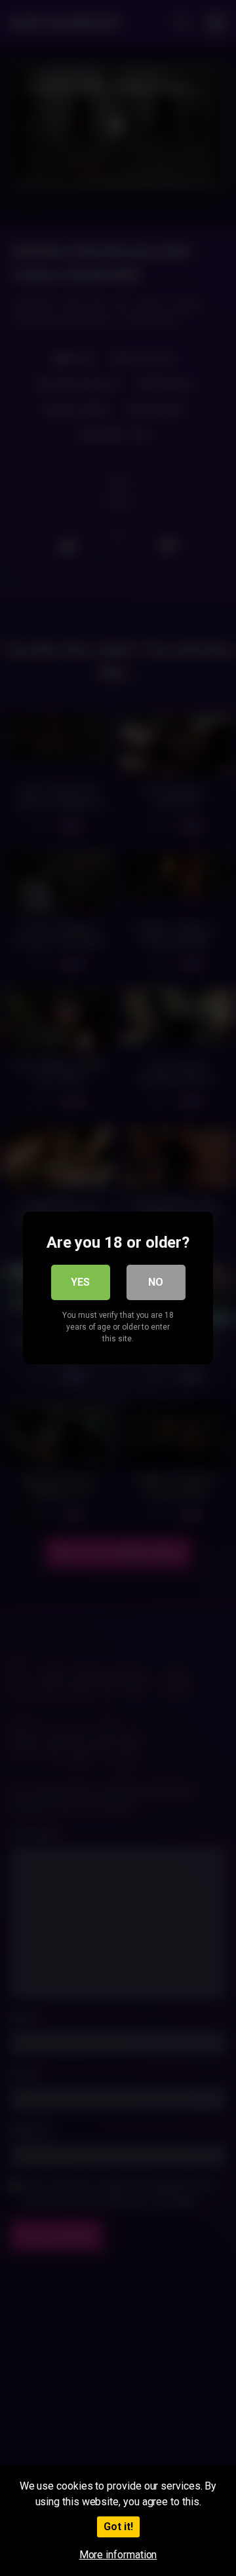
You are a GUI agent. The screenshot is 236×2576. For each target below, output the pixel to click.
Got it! (118, 2527)
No (156, 1282)
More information (118, 2555)
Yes (80, 1282)
